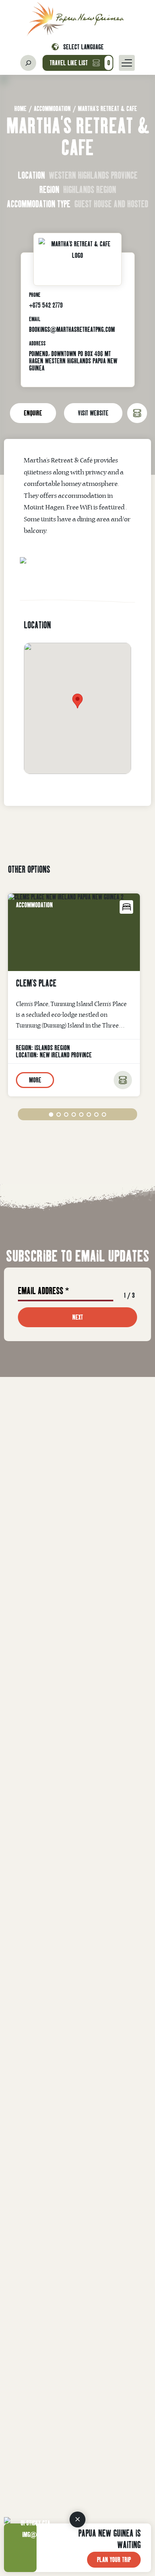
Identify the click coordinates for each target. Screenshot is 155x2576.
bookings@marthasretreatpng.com (72, 329)
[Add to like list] (123, 1080)
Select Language (83, 47)
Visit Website (93, 413)
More (35, 1080)
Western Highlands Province (93, 175)
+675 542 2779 (46, 305)
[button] (51, 1114)
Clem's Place (36, 983)
